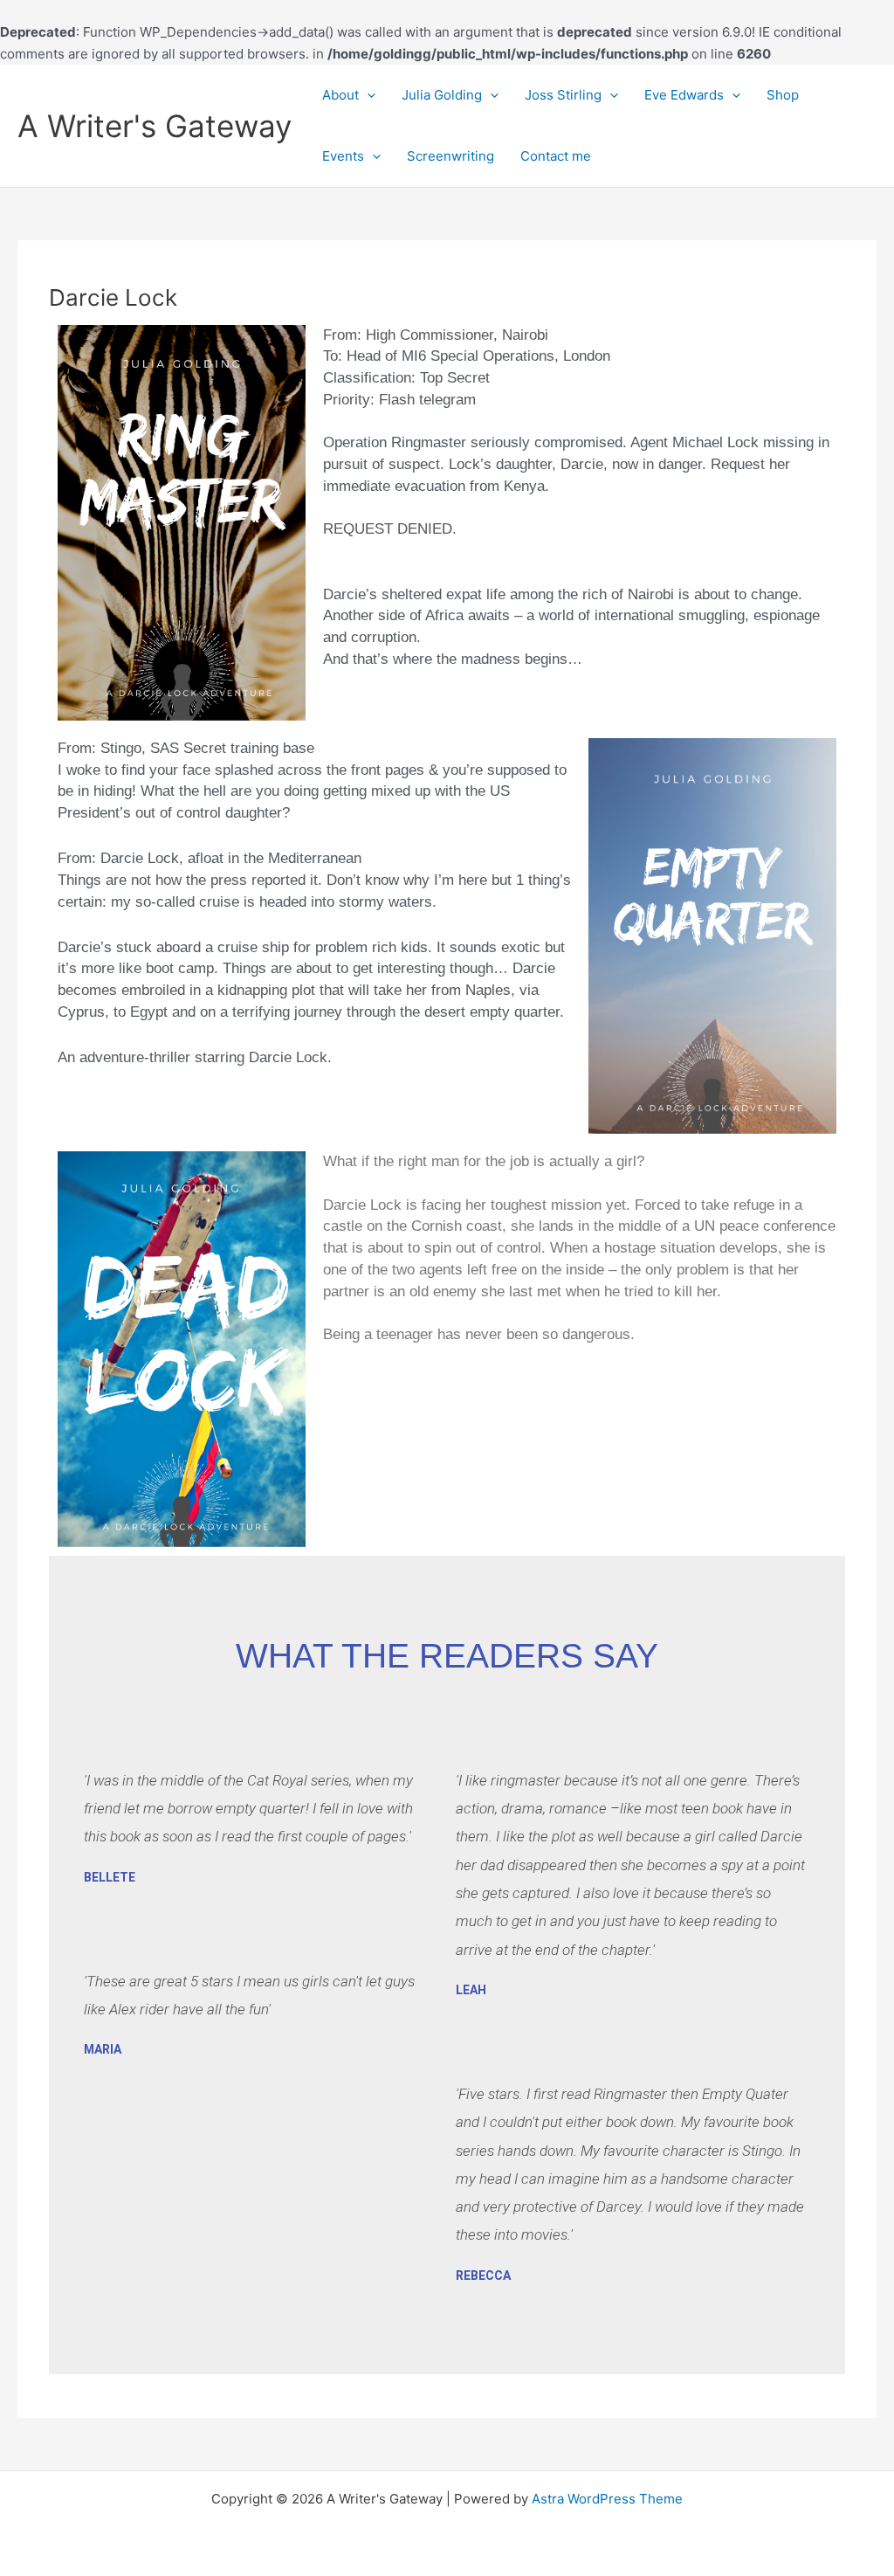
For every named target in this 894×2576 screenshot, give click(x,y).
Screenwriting (450, 156)
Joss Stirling (563, 95)
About (340, 95)
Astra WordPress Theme (607, 2499)
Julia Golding (442, 95)
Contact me (556, 156)
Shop (783, 95)
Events (343, 156)
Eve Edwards (684, 95)
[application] (367, 95)
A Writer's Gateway (155, 126)
